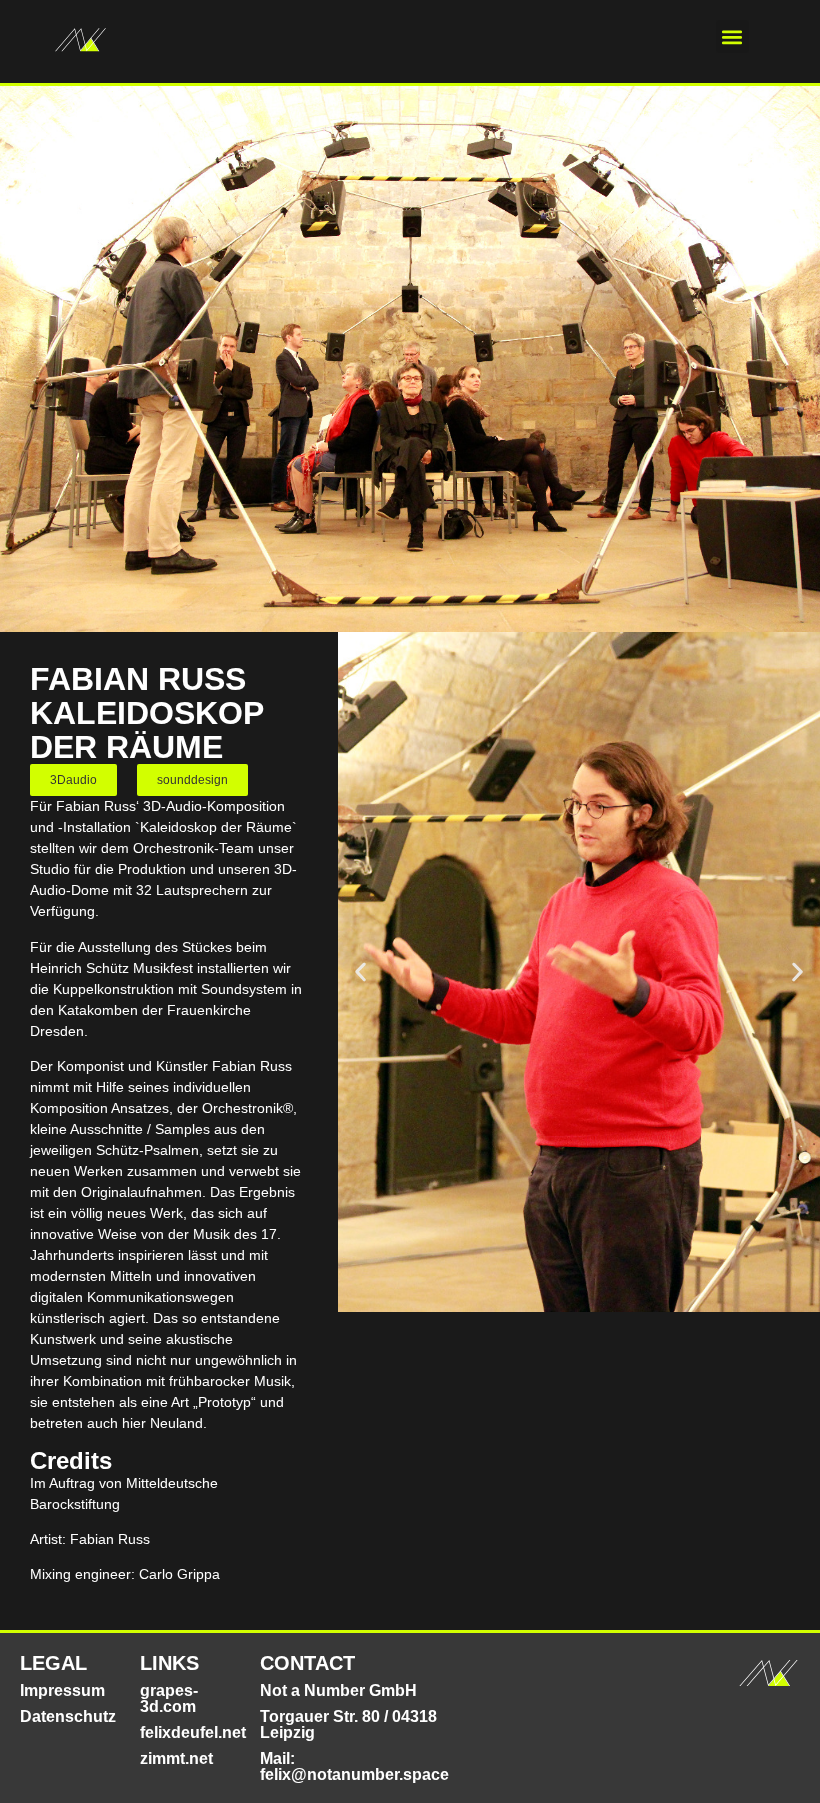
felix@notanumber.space (354, 1774)
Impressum (62, 1690)
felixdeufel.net (193, 1732)
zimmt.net (176, 1758)
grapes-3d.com (169, 1698)
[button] (732, 36)
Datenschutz (68, 1716)
